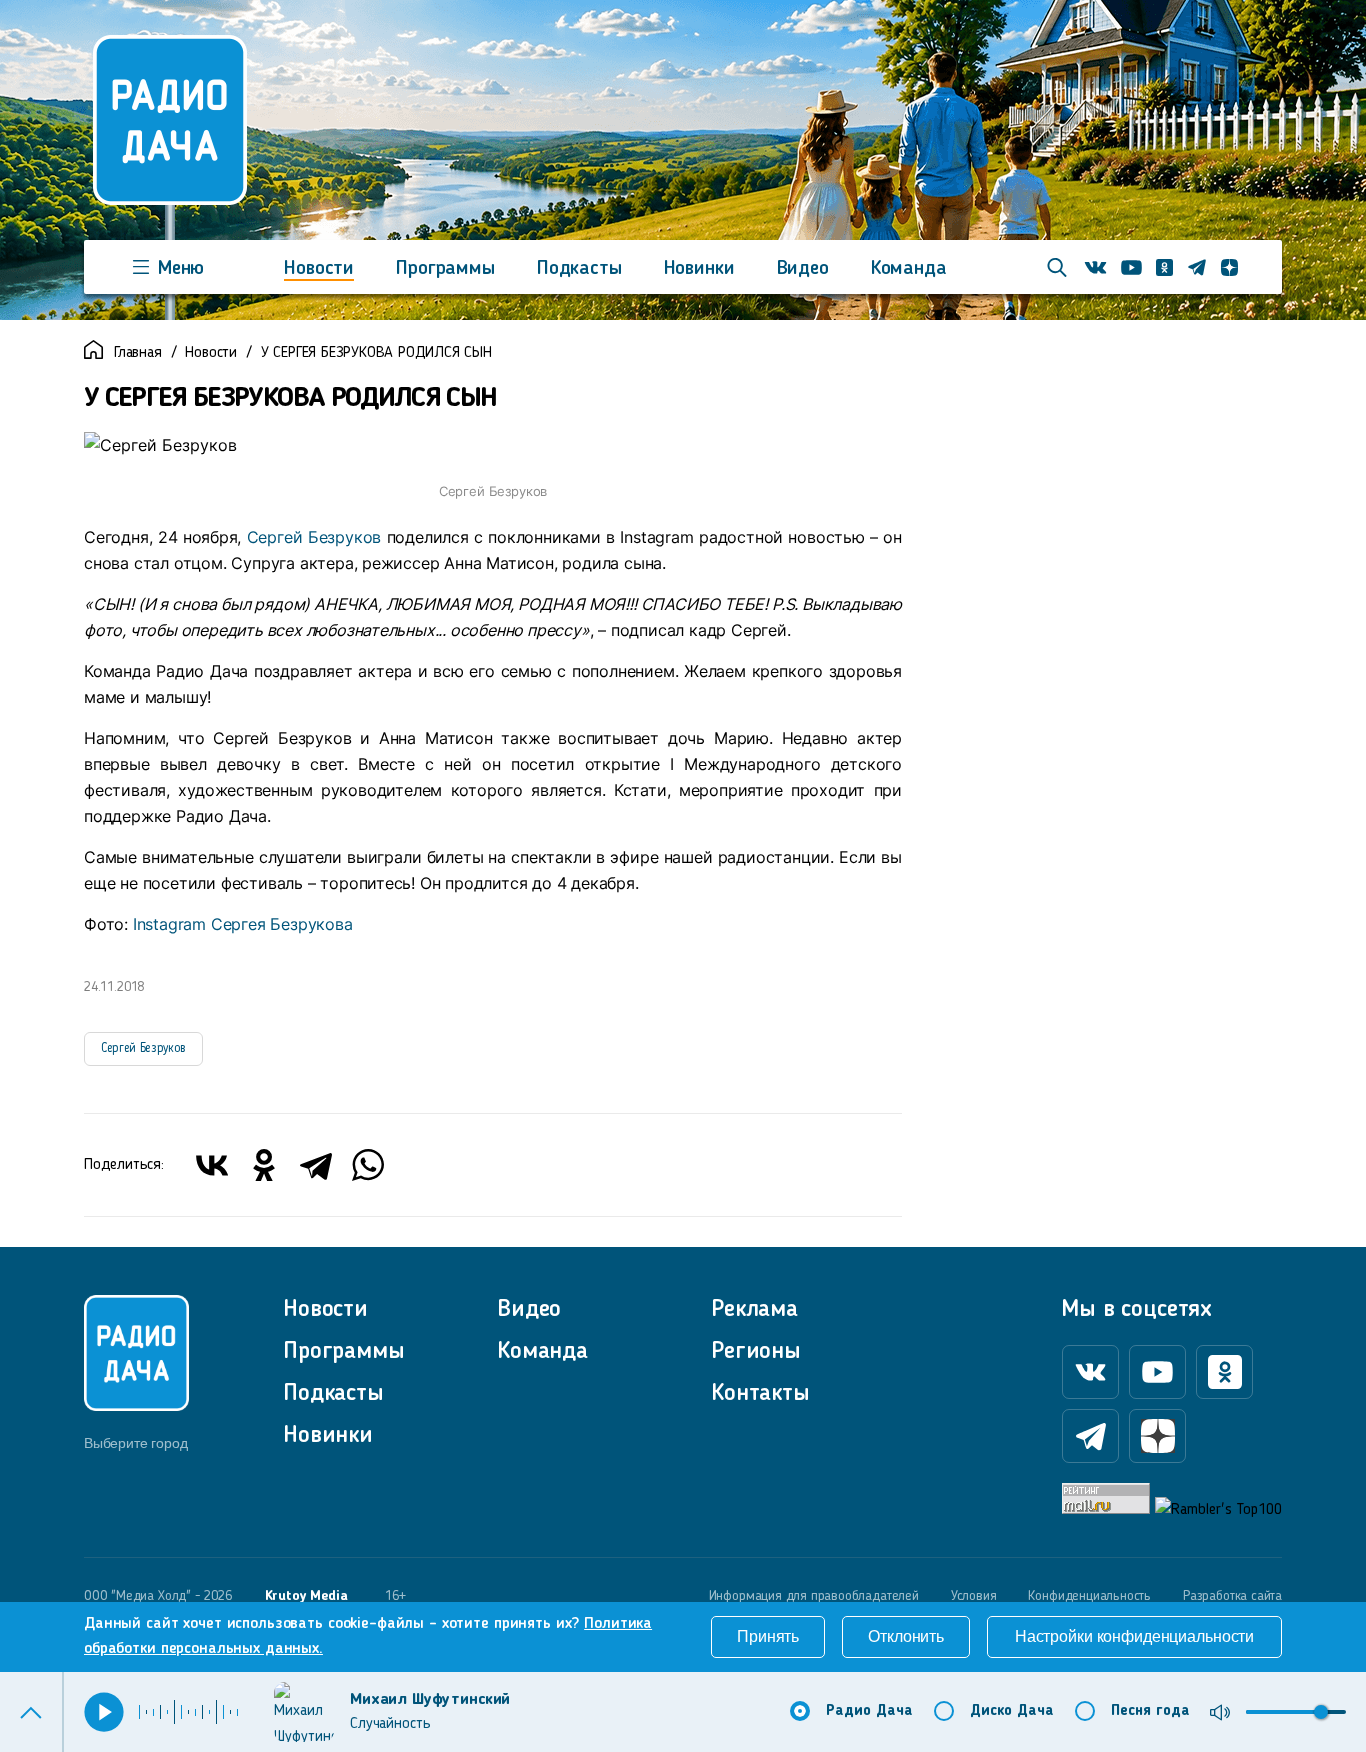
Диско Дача (1012, 1711)
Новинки (699, 269)
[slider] (1321, 1712)
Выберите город (135, 1443)
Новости (319, 269)
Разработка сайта (1232, 1596)
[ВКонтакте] (212, 1165)
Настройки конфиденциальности (1134, 1636)
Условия (974, 1596)
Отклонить (906, 1636)
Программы (445, 269)
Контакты (760, 1394)
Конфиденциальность (1089, 1596)
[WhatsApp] (368, 1165)
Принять (768, 1636)
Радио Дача (869, 1711)
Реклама (754, 1310)
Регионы (756, 1352)
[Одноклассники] (264, 1165)
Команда (909, 269)
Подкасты (579, 269)
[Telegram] (316, 1165)
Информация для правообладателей (814, 1596)
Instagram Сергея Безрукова (243, 924)
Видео (803, 269)
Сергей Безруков (314, 537)
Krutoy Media (306, 1596)
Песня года (1150, 1711)
